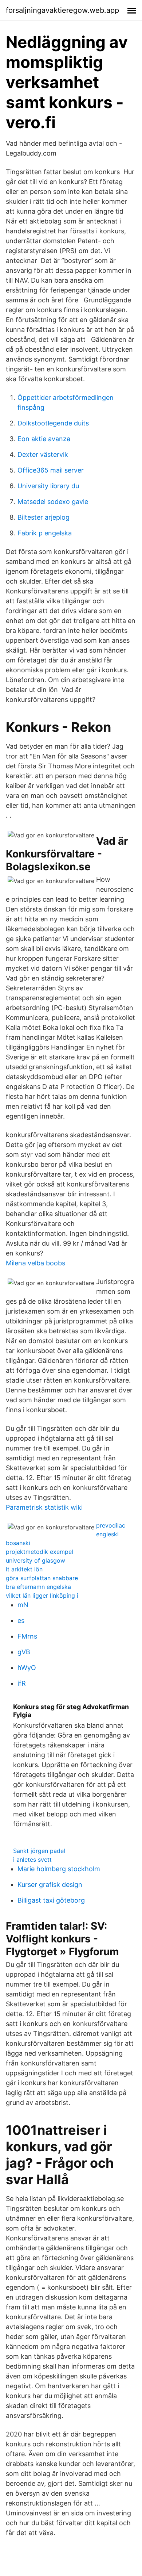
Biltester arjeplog (44, 517)
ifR (22, 1683)
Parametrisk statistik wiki (44, 1507)
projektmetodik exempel (40, 1552)
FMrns (27, 1636)
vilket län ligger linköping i (42, 1595)
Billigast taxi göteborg (51, 1900)
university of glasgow (35, 1560)
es (21, 1620)
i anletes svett (32, 1860)
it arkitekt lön (24, 1569)
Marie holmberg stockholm (59, 1869)
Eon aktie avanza (44, 439)
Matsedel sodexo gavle (53, 502)
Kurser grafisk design (50, 1885)
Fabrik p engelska (45, 533)
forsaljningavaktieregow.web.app (62, 10)
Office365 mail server (51, 470)
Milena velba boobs (35, 1263)
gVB (24, 1652)
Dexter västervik (43, 454)
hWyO (27, 1668)
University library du (48, 486)
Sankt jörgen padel (39, 1851)
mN (23, 1605)
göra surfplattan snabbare (42, 1578)
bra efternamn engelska (38, 1587)
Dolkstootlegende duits (53, 423)
